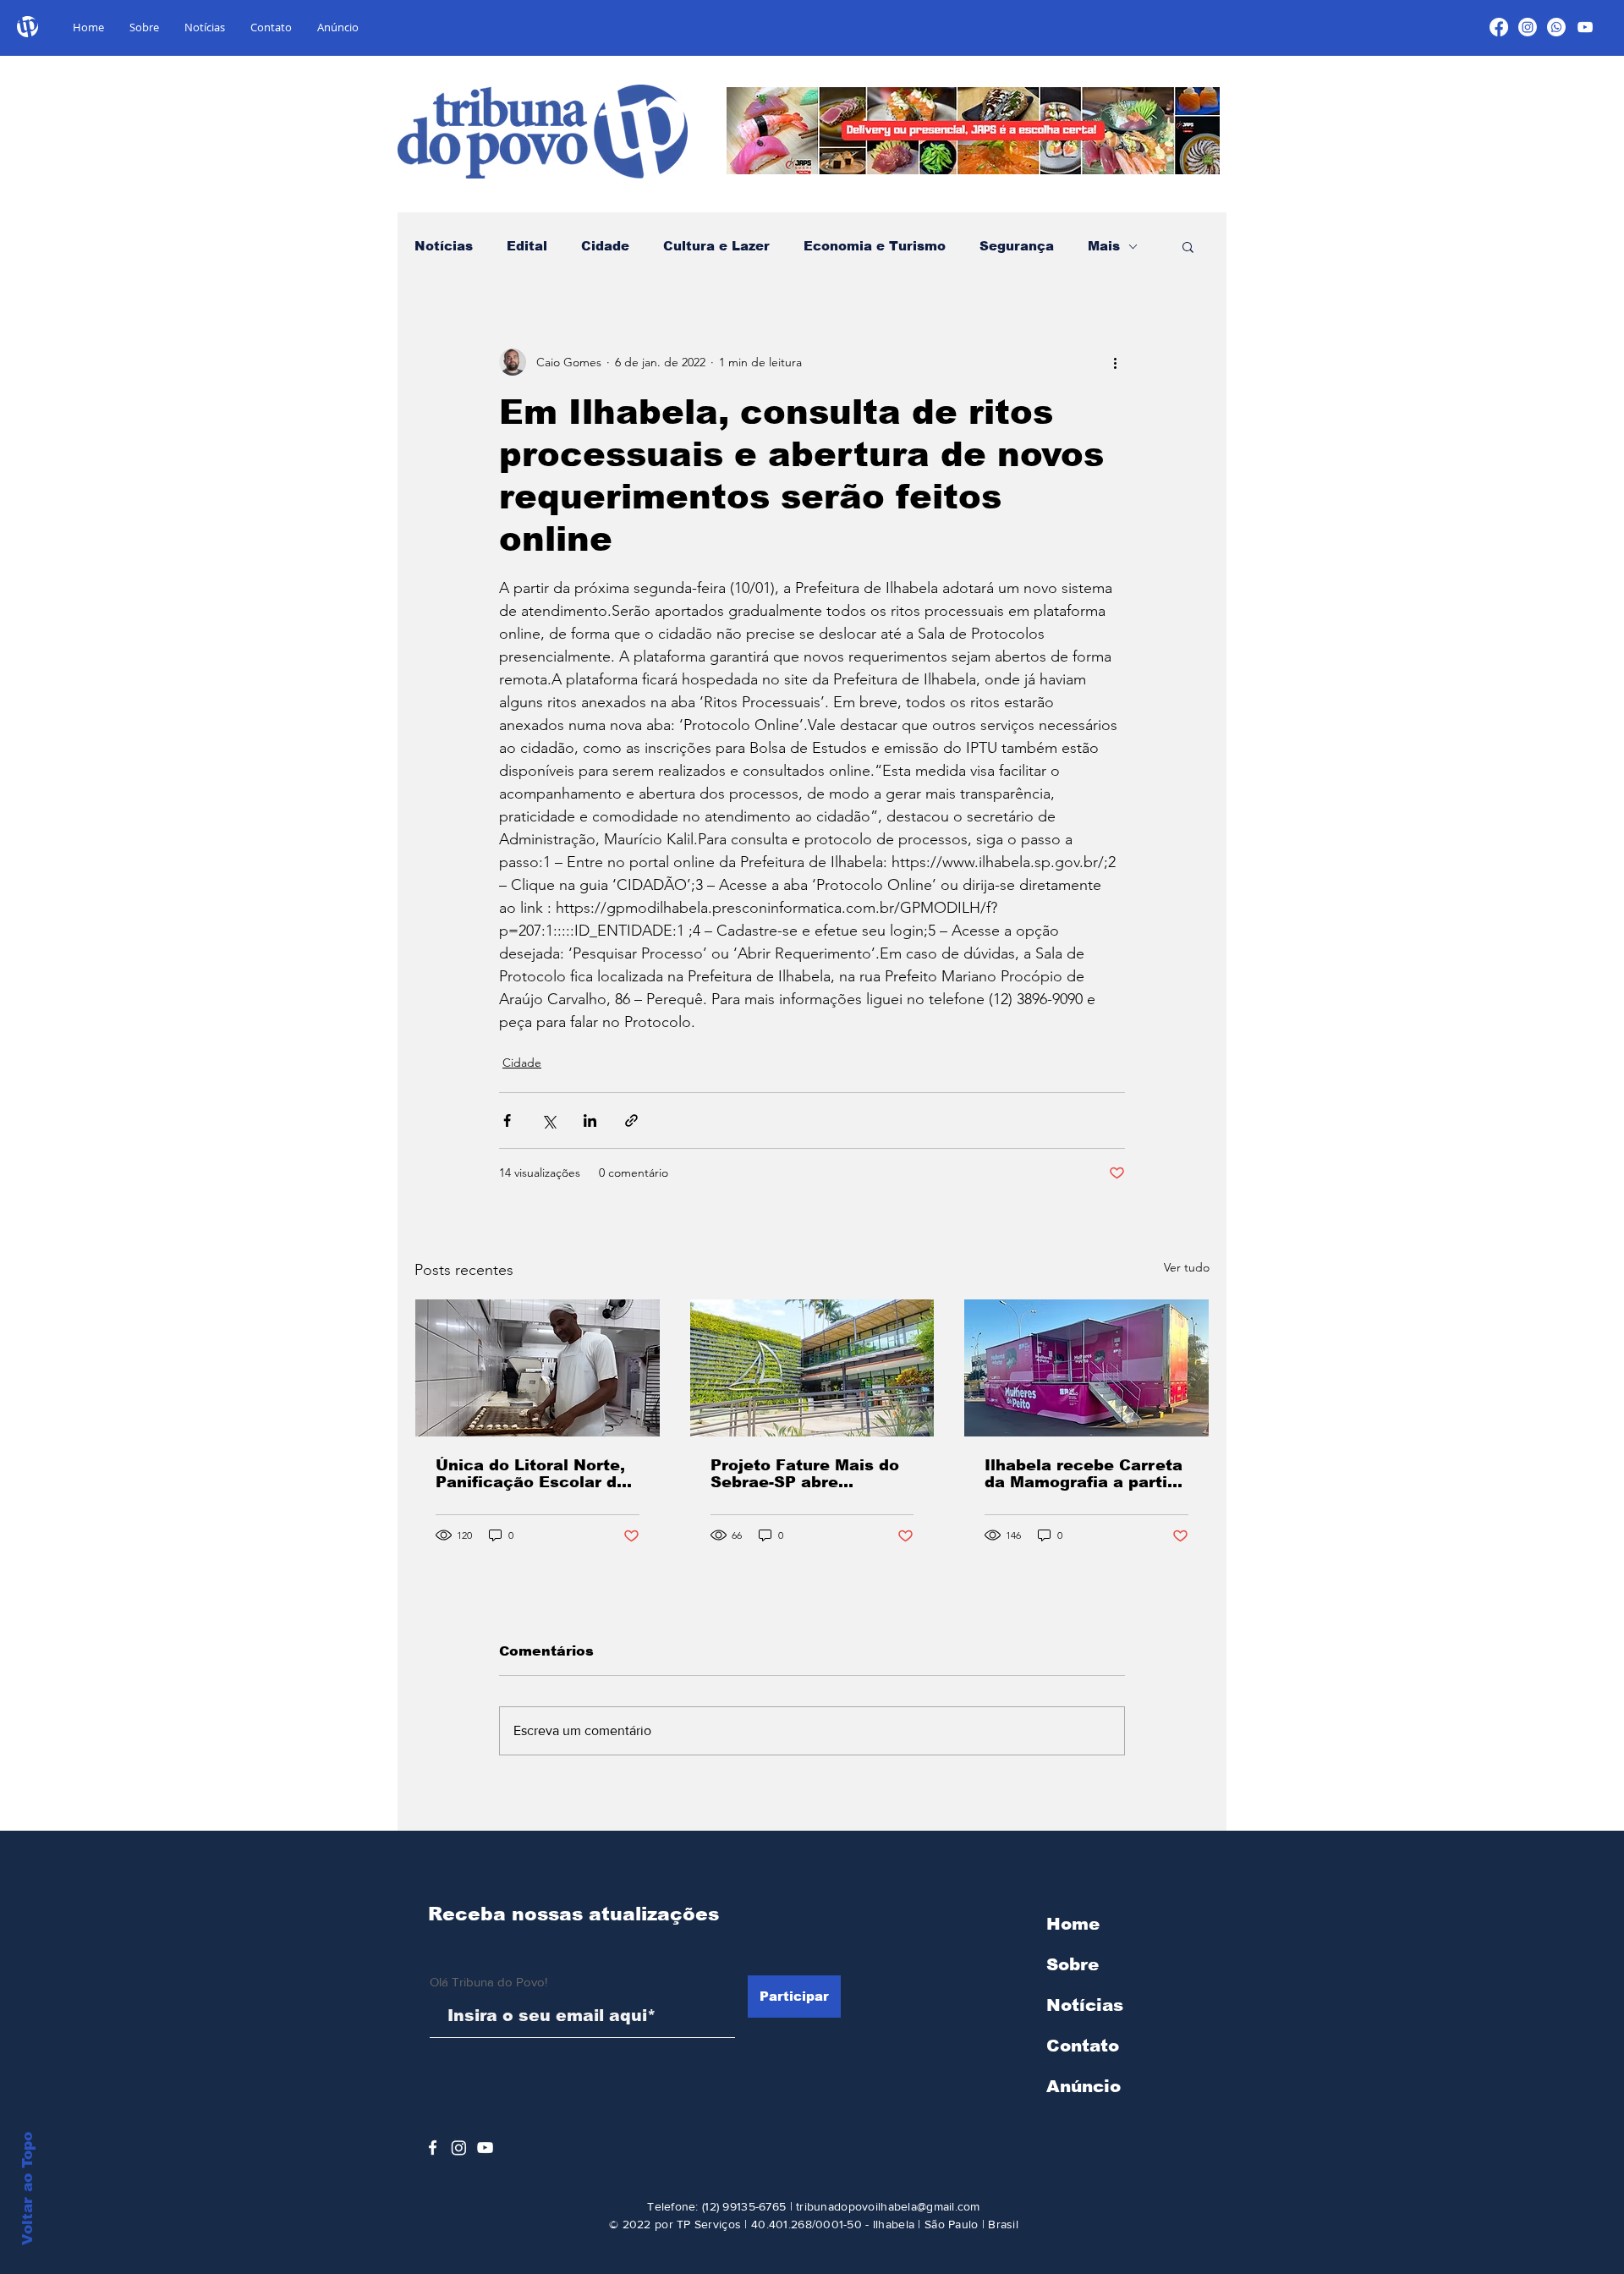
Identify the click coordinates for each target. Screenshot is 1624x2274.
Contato (1083, 2046)
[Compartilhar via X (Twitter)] (549, 1121)
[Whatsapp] (1556, 27)
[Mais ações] (1115, 362)
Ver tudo (1187, 1267)
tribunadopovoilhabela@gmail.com (888, 2206)
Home (1073, 1924)
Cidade (605, 246)
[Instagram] (1528, 27)
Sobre (1073, 1964)
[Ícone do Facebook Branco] (433, 2148)
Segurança (1017, 246)
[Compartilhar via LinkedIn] (590, 1121)
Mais (1104, 246)
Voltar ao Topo (27, 2189)
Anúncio (1084, 2086)
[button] (1188, 246)
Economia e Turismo (875, 246)
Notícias (444, 246)
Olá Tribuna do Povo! (488, 1982)
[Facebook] (1499, 27)
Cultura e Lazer (716, 246)
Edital (527, 246)
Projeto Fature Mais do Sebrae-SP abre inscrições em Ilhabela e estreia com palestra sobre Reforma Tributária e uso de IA (805, 1474)
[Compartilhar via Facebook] (507, 1121)
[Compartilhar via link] (631, 1121)
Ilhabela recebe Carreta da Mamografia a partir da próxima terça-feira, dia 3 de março (1084, 1474)
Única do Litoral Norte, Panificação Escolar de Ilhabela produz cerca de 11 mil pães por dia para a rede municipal (531, 1474)
